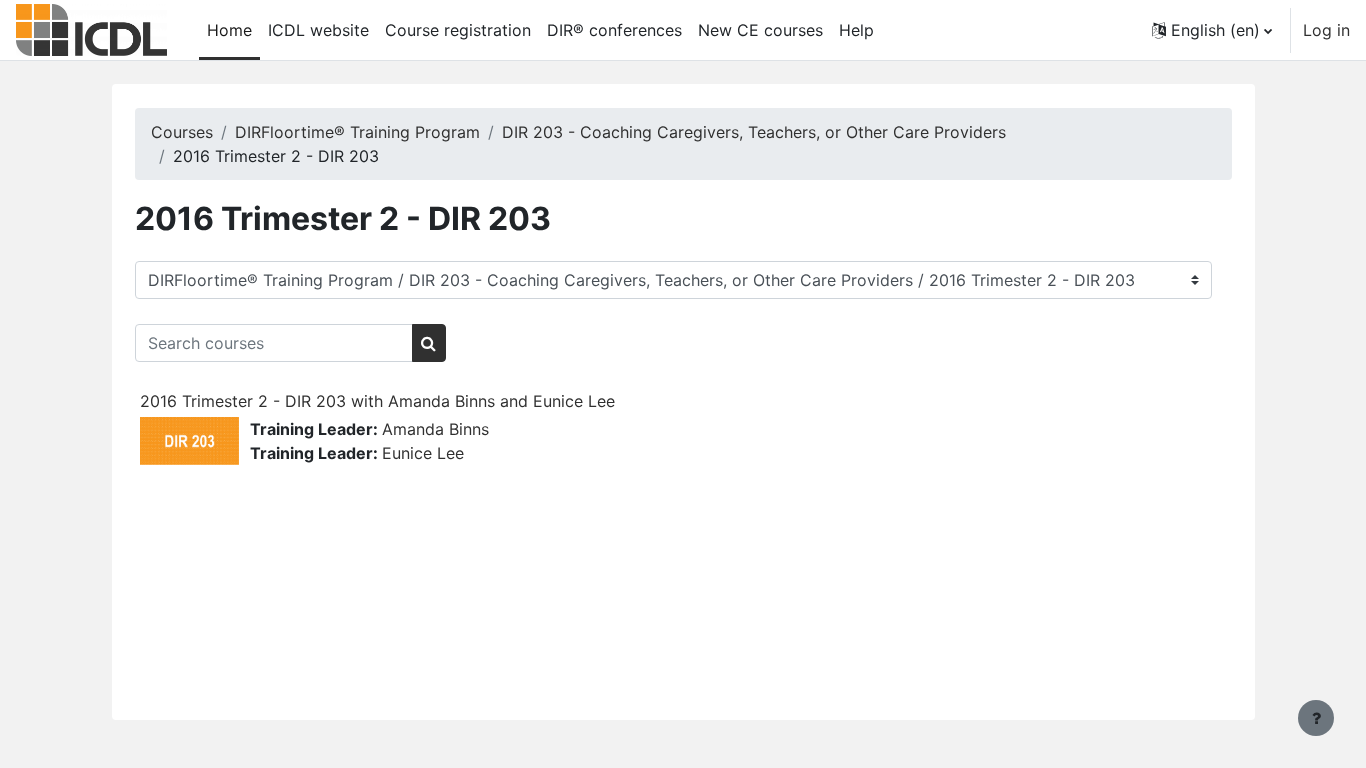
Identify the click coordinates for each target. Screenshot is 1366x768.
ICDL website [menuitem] (318, 30)
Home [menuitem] (229, 30)
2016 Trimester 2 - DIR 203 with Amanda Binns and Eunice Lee (377, 401)
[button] (1212, 30)
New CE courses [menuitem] (760, 30)
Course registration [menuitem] (458, 30)
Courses (182, 132)
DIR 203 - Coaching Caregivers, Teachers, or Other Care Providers (754, 132)
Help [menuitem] (856, 30)
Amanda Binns (435, 429)
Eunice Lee (423, 453)
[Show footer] (1316, 718)
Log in (1326, 30)
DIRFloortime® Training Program (357, 132)
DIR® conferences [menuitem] (614, 30)
